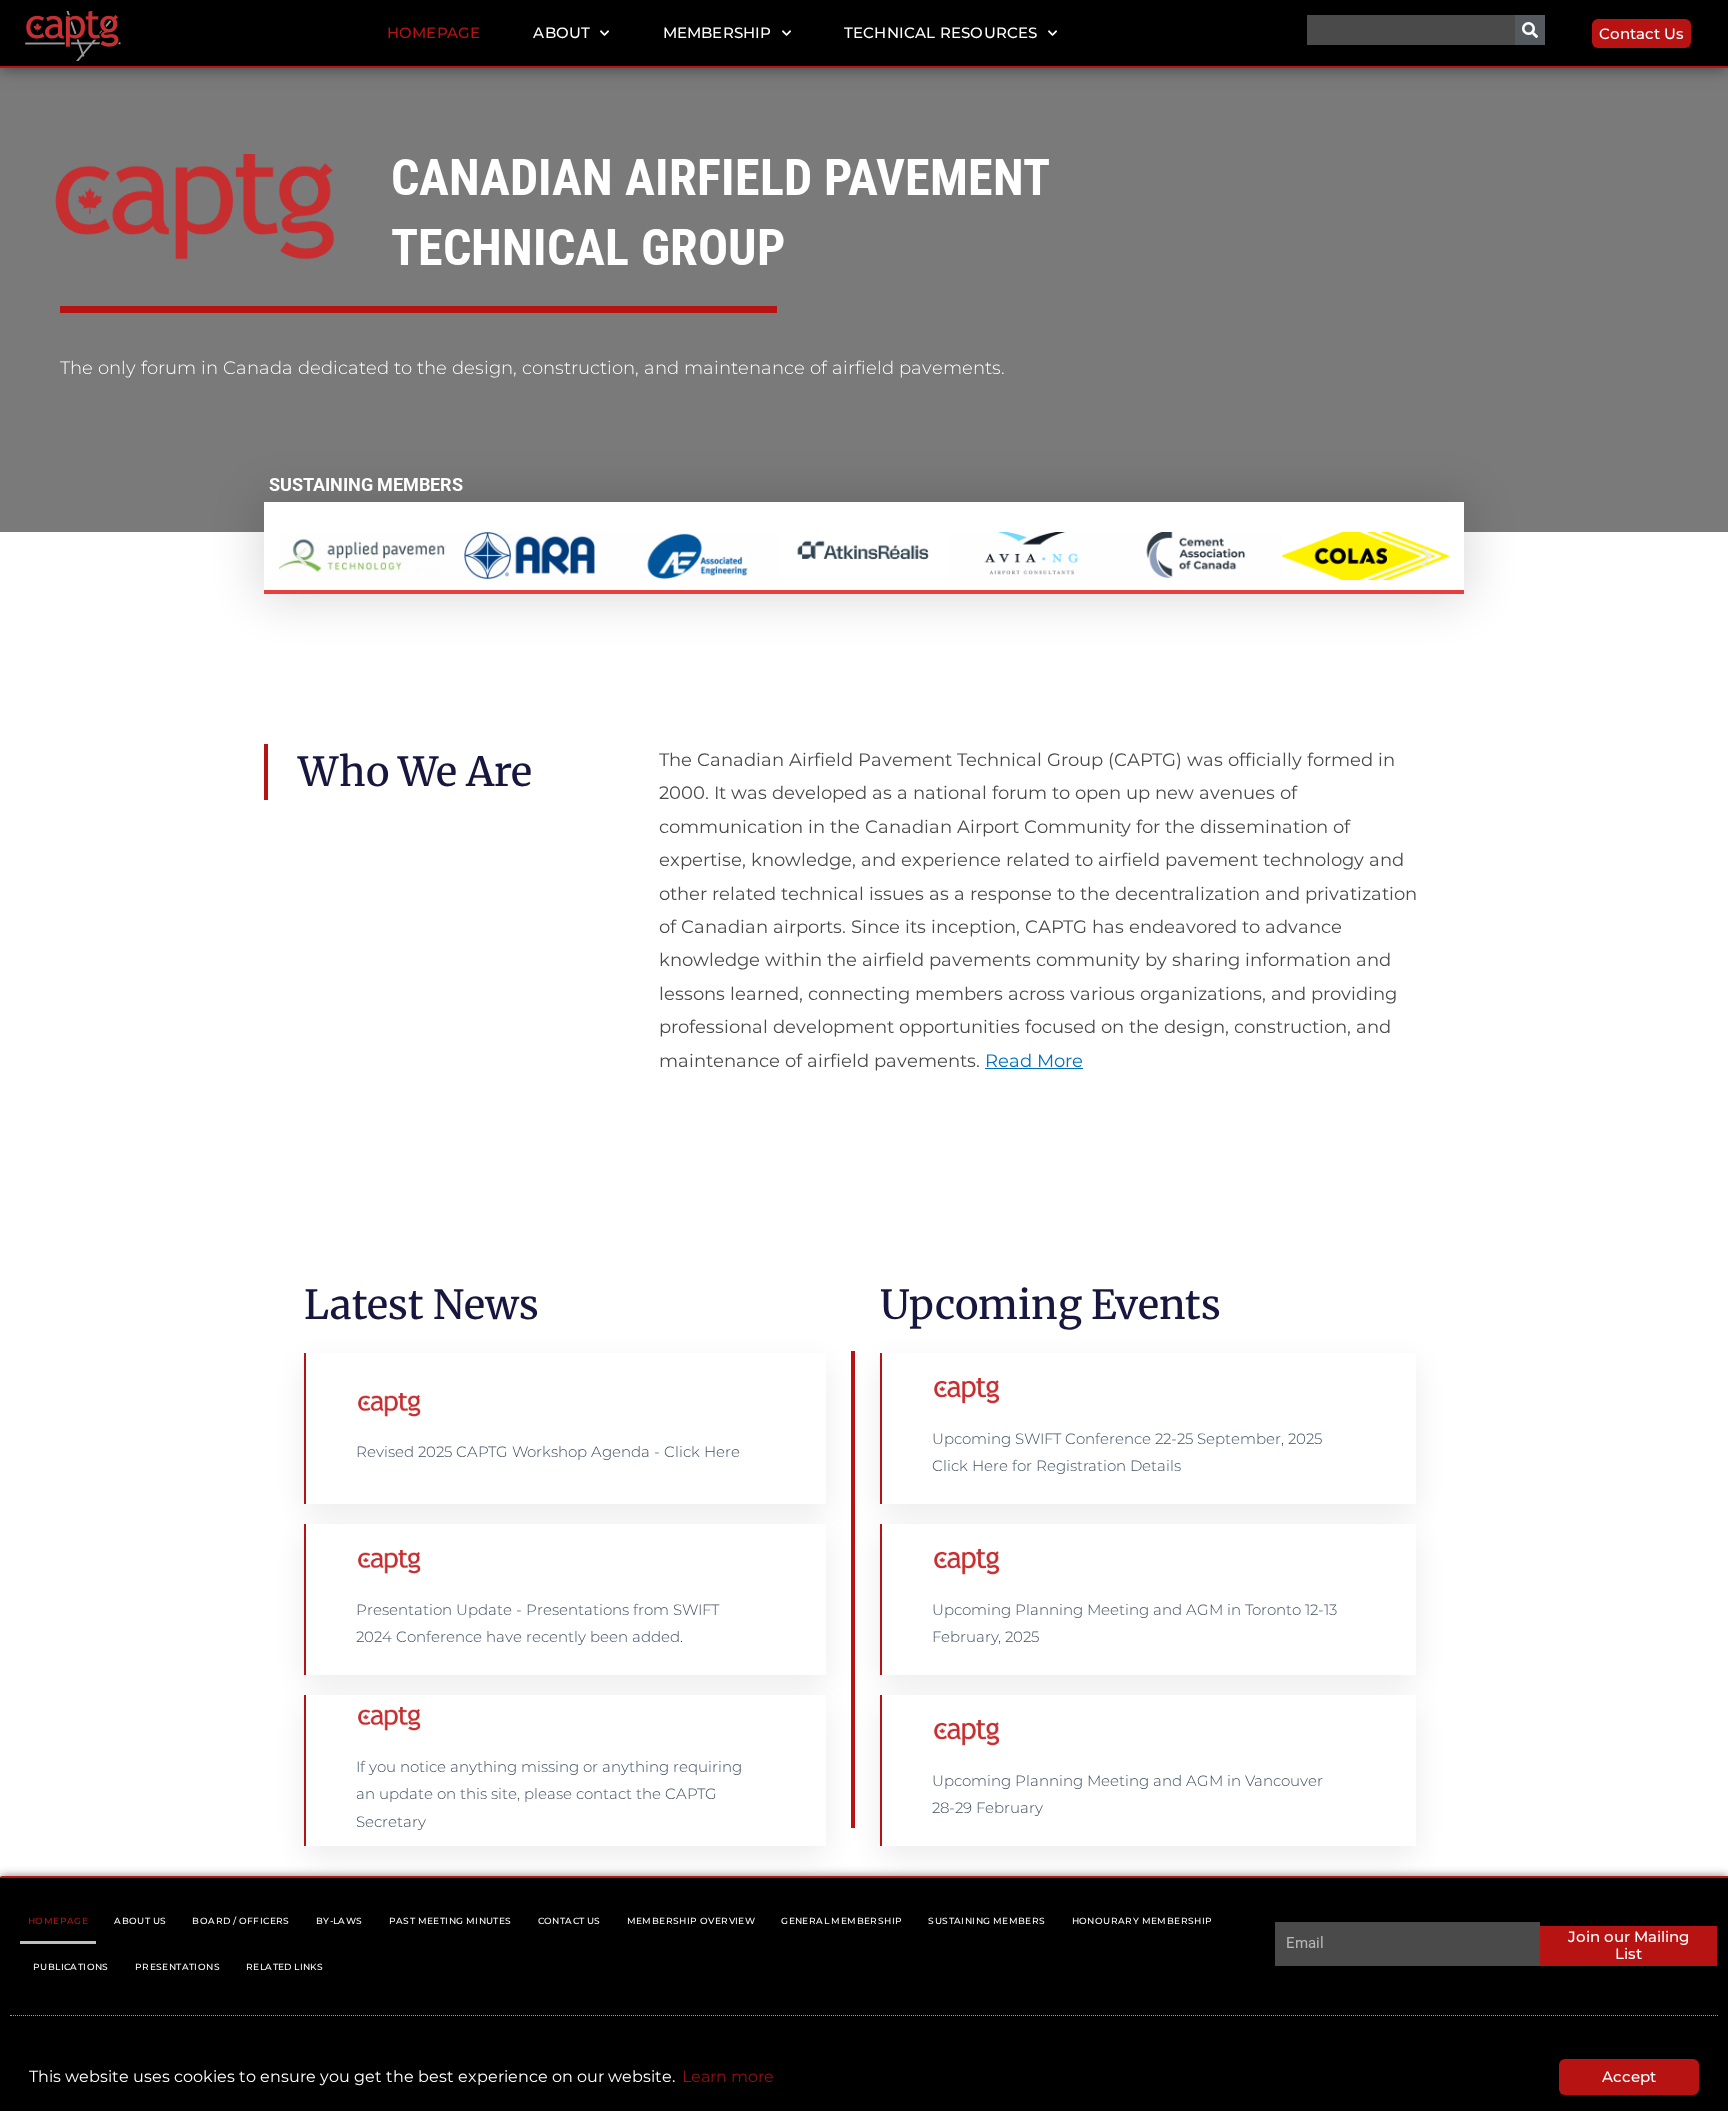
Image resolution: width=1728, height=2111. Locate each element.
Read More (1034, 1061)
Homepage (434, 32)
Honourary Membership (1142, 1920)
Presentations (177, 1966)
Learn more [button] (728, 2076)
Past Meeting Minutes (450, 1920)
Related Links (284, 1966)
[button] (301, 556)
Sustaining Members (986, 1920)
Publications (71, 1966)
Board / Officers (240, 1920)
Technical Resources (941, 32)
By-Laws (339, 1920)
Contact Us (569, 1920)
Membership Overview (691, 1920)
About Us (140, 1920)
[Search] (1530, 30)
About (561, 32)
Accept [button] (1629, 2076)
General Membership (841, 1920)
